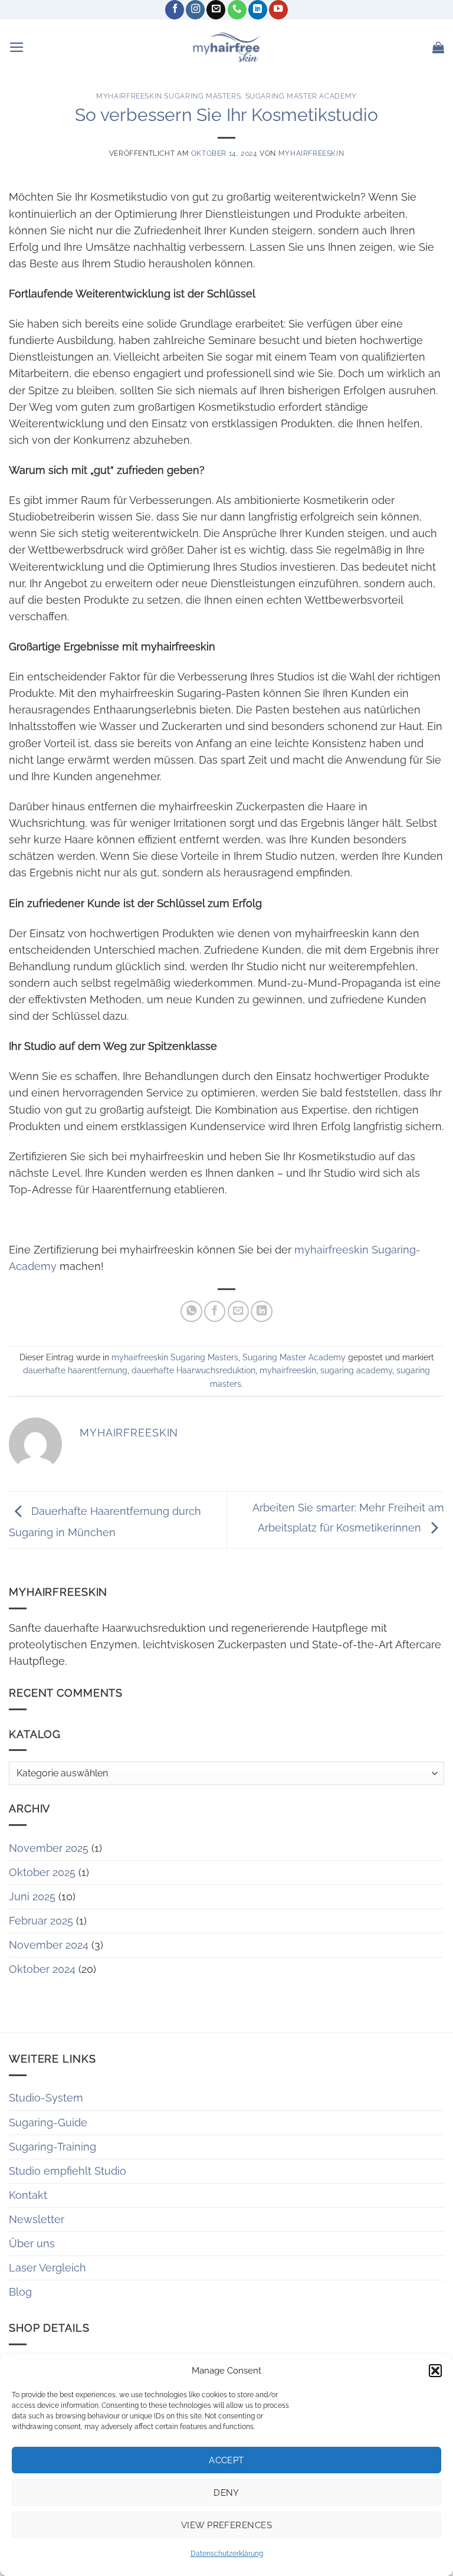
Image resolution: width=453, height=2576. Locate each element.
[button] (435, 2371)
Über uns (32, 2243)
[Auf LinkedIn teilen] (261, 1311)
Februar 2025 (41, 1921)
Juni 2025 (32, 1896)
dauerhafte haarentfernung (75, 1370)
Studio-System (46, 2098)
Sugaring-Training (52, 2147)
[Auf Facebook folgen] (175, 10)
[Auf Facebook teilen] (215, 1311)
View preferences (226, 2525)
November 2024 (49, 1945)
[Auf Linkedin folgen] (258, 10)
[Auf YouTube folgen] (278, 10)
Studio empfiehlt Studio (68, 2171)
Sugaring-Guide (48, 2122)
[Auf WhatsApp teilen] (191, 1311)
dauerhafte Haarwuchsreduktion (193, 1370)
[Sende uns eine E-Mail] (216, 10)
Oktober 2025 (42, 1872)
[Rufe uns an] (237, 10)
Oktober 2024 (42, 1969)
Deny (226, 2493)
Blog (20, 2292)
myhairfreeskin (311, 153)
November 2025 (49, 1848)
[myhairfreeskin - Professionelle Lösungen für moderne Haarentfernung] (226, 47)
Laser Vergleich (47, 2268)
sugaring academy (356, 1370)
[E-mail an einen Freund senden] (238, 1311)
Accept (226, 2460)
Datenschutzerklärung (227, 2554)
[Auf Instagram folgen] (195, 10)
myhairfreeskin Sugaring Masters (168, 96)
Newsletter (37, 2219)
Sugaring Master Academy (301, 96)
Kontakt (28, 2195)
